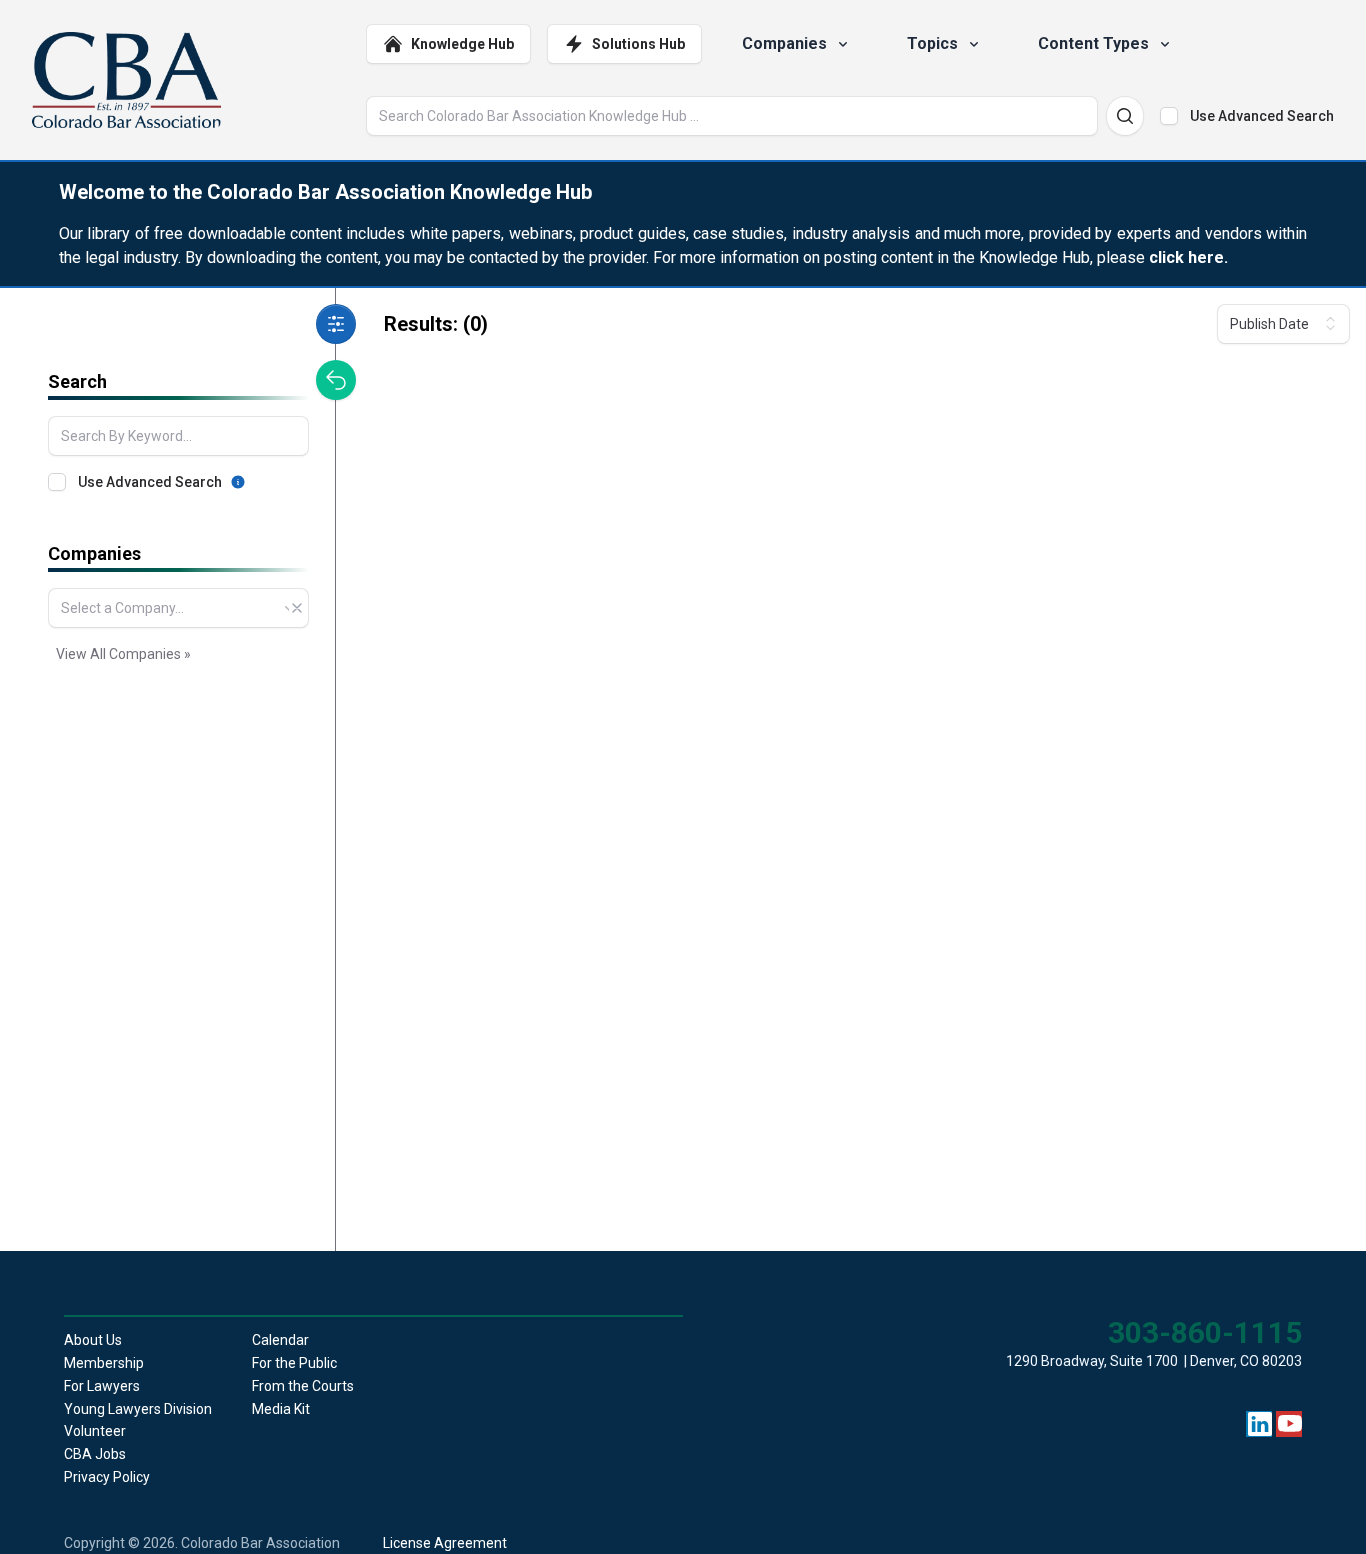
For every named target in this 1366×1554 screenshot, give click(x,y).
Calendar (280, 1340)
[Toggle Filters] (336, 324)
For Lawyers (102, 1386)
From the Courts (303, 1386)
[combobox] (178, 608)
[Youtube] (1290, 1424)
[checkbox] (1169, 116)
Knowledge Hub (462, 44)
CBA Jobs (95, 1454)
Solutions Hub (638, 44)
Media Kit (281, 1409)
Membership (104, 1363)
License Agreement (445, 1543)
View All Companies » (123, 654)
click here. (1188, 257)
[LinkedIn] (1260, 1424)
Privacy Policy (107, 1477)
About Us (93, 1340)
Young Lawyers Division (138, 1409)
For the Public (294, 1363)
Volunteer (95, 1431)
